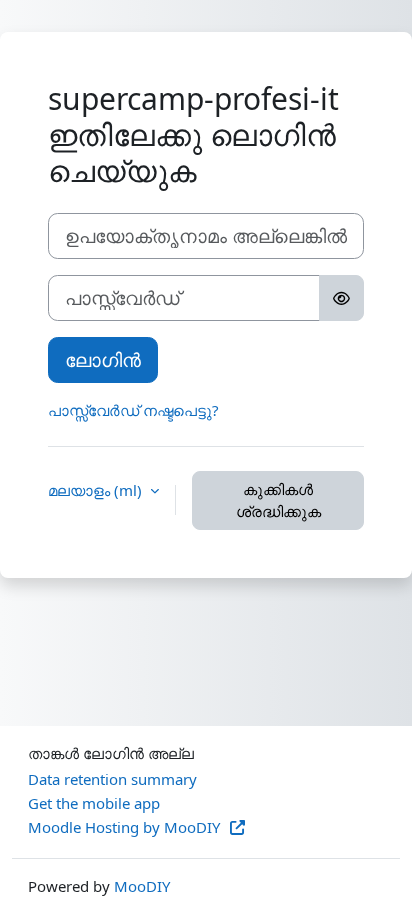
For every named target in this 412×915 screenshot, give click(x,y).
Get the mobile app (94, 803)
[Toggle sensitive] (341, 298)
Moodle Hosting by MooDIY (126, 827)
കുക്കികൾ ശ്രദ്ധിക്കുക (278, 500)
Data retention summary (112, 779)
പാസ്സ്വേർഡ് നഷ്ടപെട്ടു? (133, 410)
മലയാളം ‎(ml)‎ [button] (97, 490)
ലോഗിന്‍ (103, 359)
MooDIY (142, 886)
